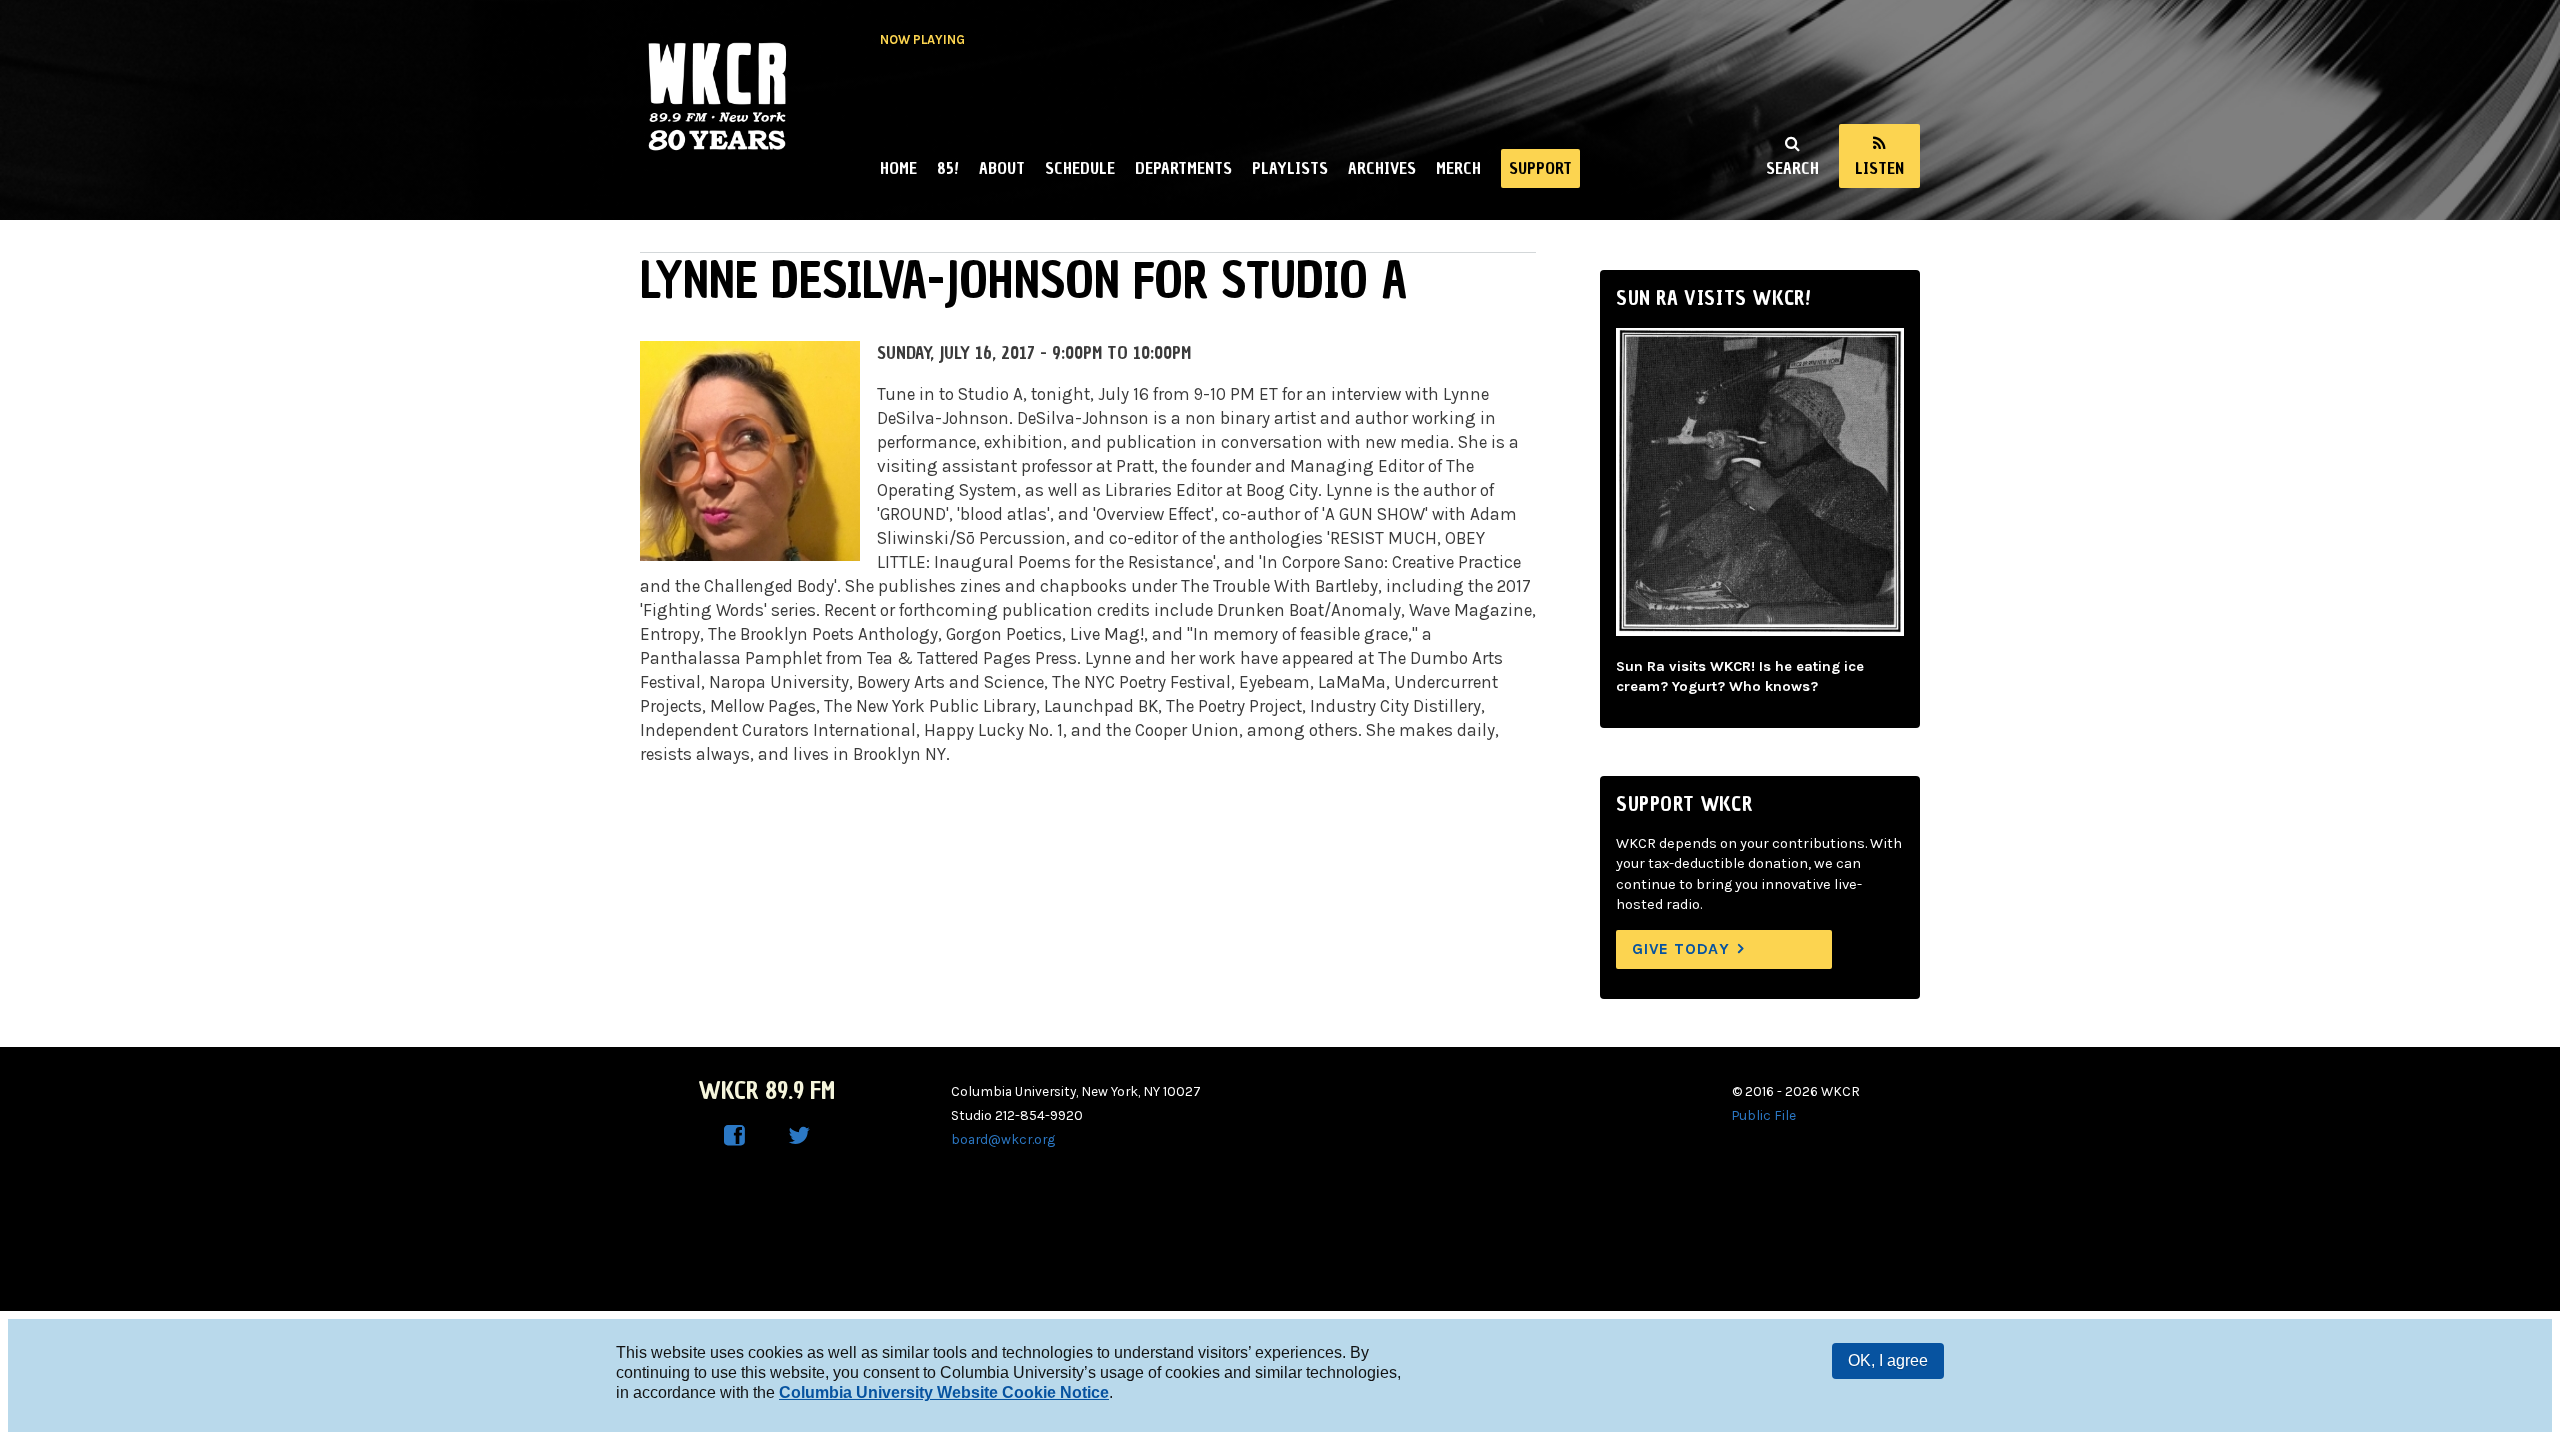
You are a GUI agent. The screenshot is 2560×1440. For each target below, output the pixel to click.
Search (1792, 168)
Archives (1382, 168)
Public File (1764, 1115)
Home (898, 168)
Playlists (1290, 168)
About (1002, 168)
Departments (1183, 168)
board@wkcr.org (1003, 1139)
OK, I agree (1888, 1360)
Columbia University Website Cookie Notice (944, 1392)
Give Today (1681, 948)
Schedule (1080, 168)
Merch (1458, 168)
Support (1540, 168)
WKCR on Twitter (799, 1136)
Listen (1879, 168)
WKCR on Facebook (735, 1136)
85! (948, 168)
